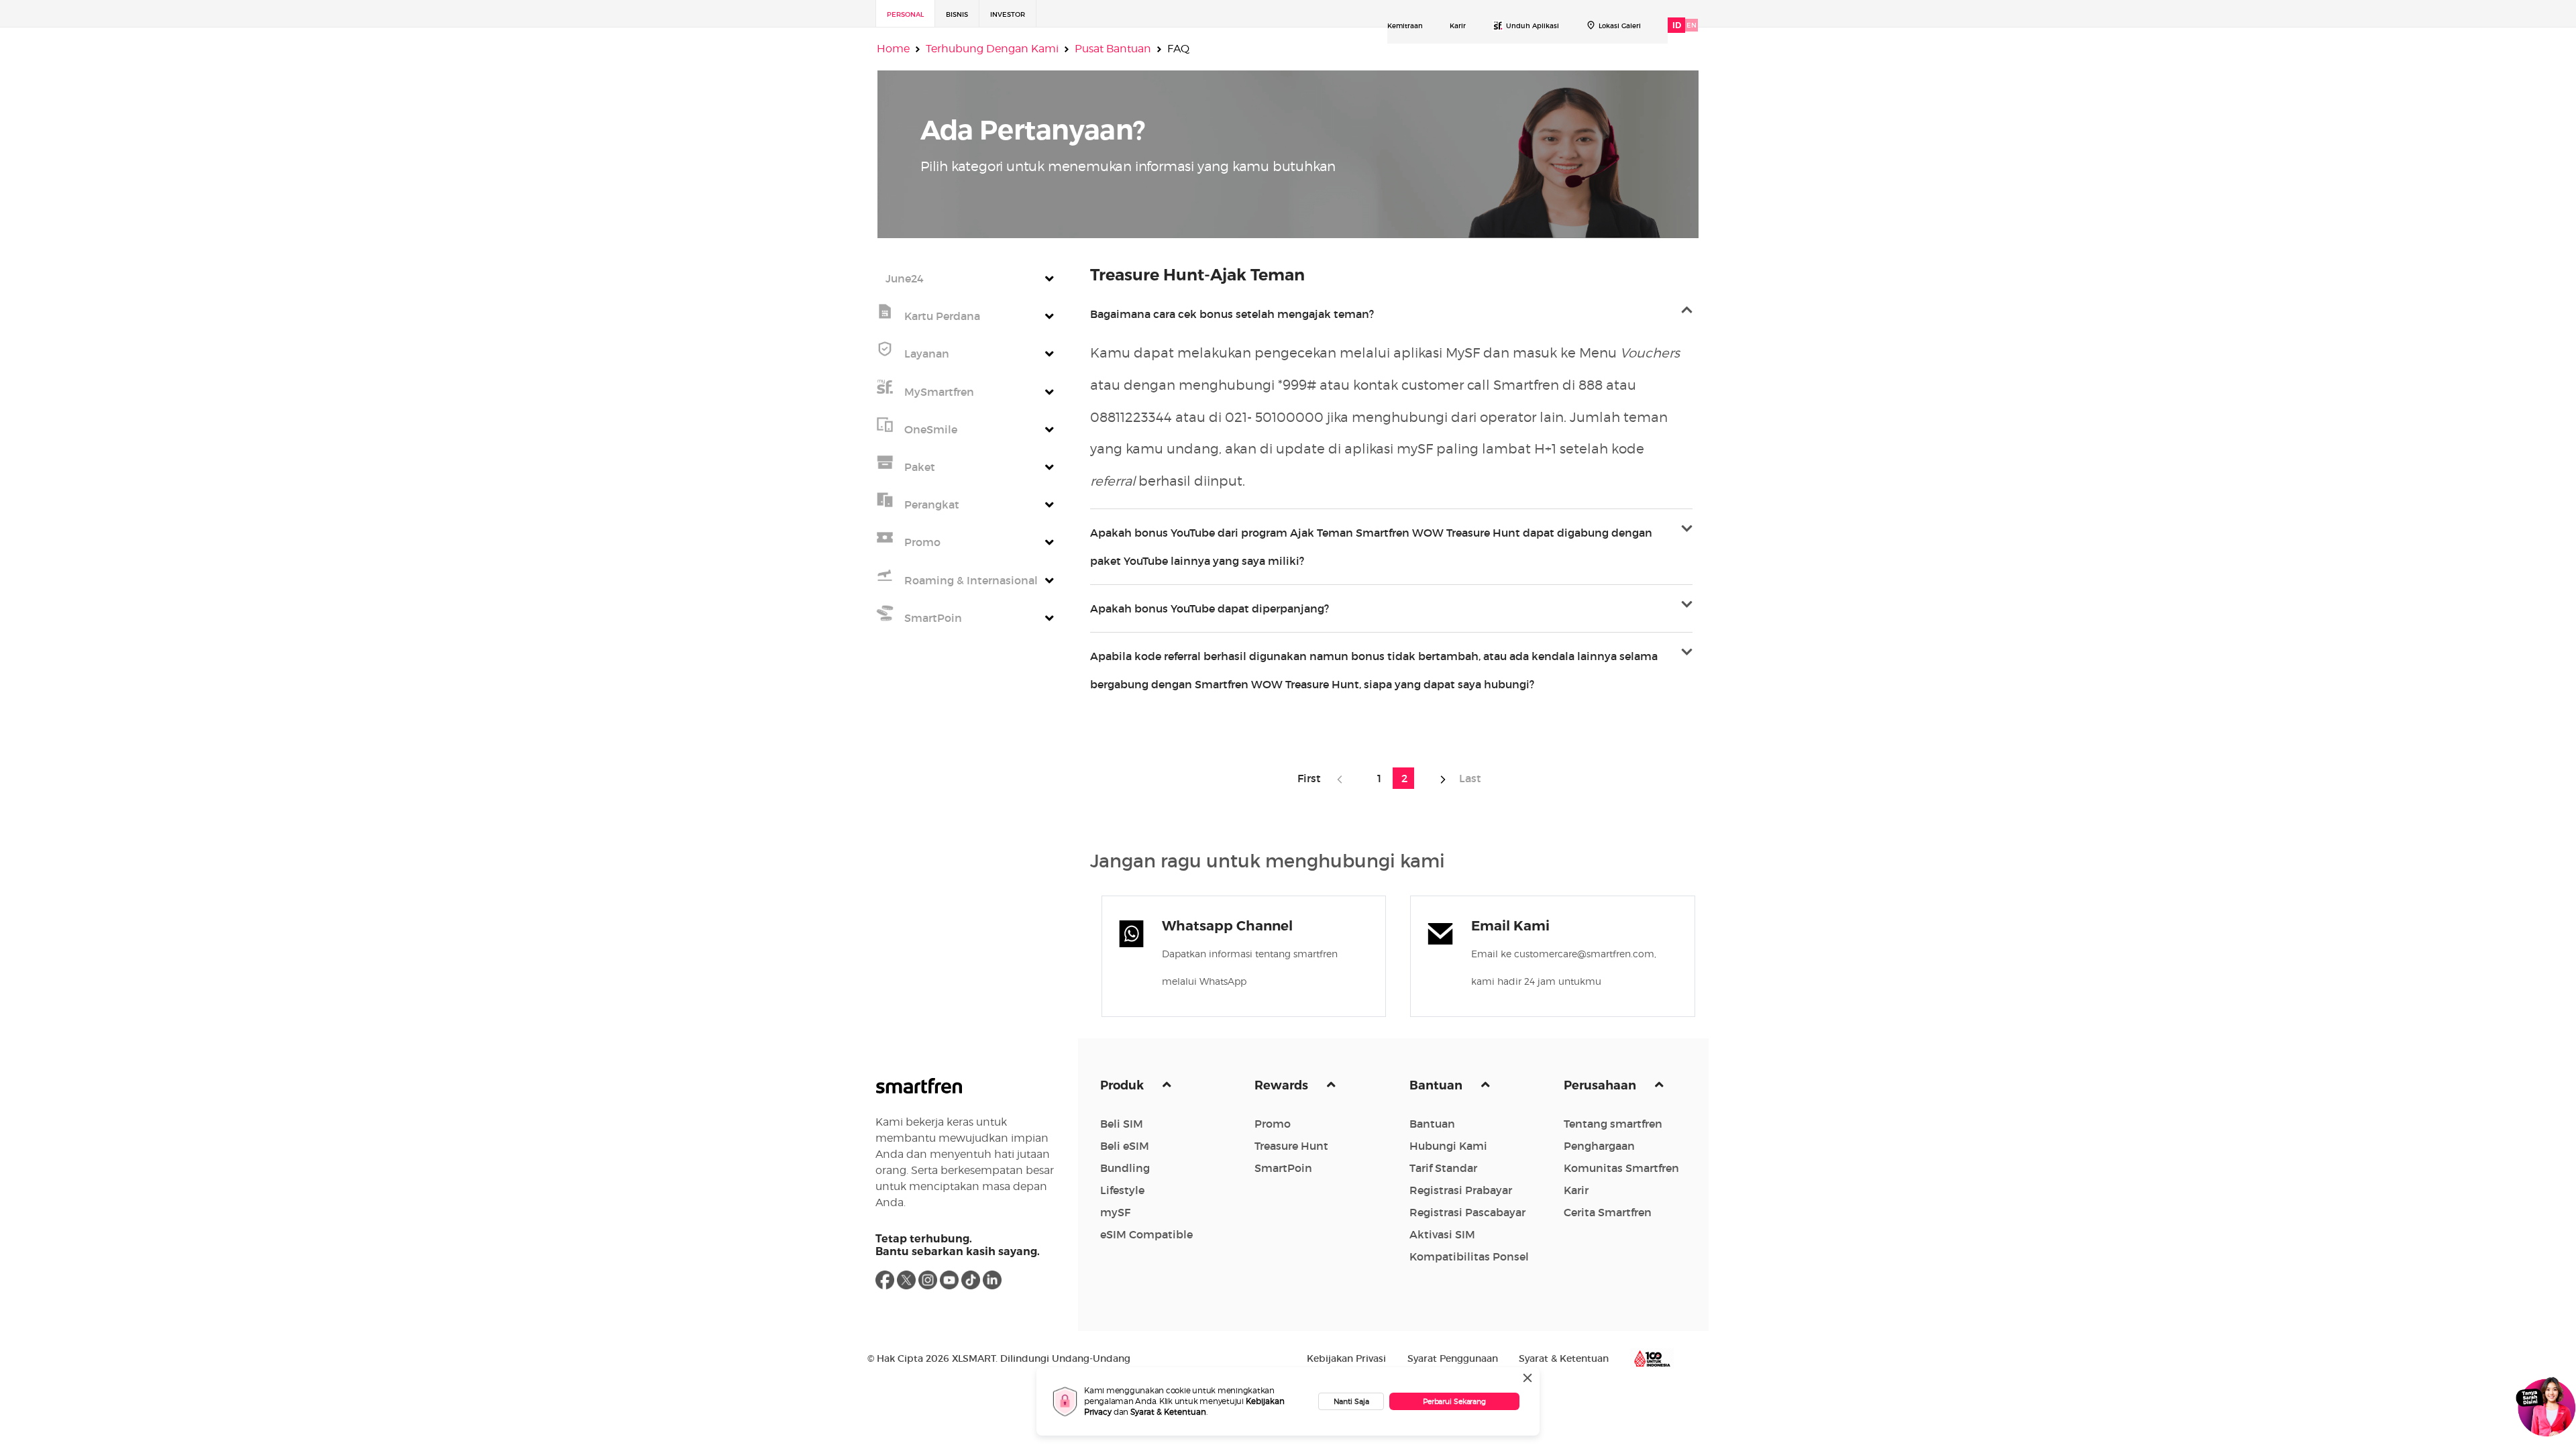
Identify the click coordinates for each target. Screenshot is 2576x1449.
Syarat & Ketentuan (1168, 1412)
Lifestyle (1122, 1190)
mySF (1115, 1212)
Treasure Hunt (1291, 1146)
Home (893, 49)
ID (1677, 25)
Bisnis (957, 14)
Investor (1008, 14)
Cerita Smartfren (1608, 1212)
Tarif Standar (1443, 1168)
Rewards (1283, 1085)
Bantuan (1437, 1085)
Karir (1458, 26)
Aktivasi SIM (1442, 1234)
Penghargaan (1599, 1146)
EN (1692, 25)
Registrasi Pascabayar (1467, 1212)
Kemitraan (1405, 26)
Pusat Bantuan (1113, 49)
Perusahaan (1601, 1085)
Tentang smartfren (1613, 1124)
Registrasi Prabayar (1461, 1190)
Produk (1123, 1085)
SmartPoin (1283, 1168)
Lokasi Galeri (1620, 26)
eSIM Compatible (1146, 1234)
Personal (905, 14)
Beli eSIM (1125, 1146)
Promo (1273, 1124)
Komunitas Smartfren (1621, 1168)
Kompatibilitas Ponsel (1469, 1256)
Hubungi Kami (1448, 1146)
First (1313, 778)
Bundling (1125, 1168)
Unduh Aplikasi (1533, 26)
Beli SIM (1122, 1124)
